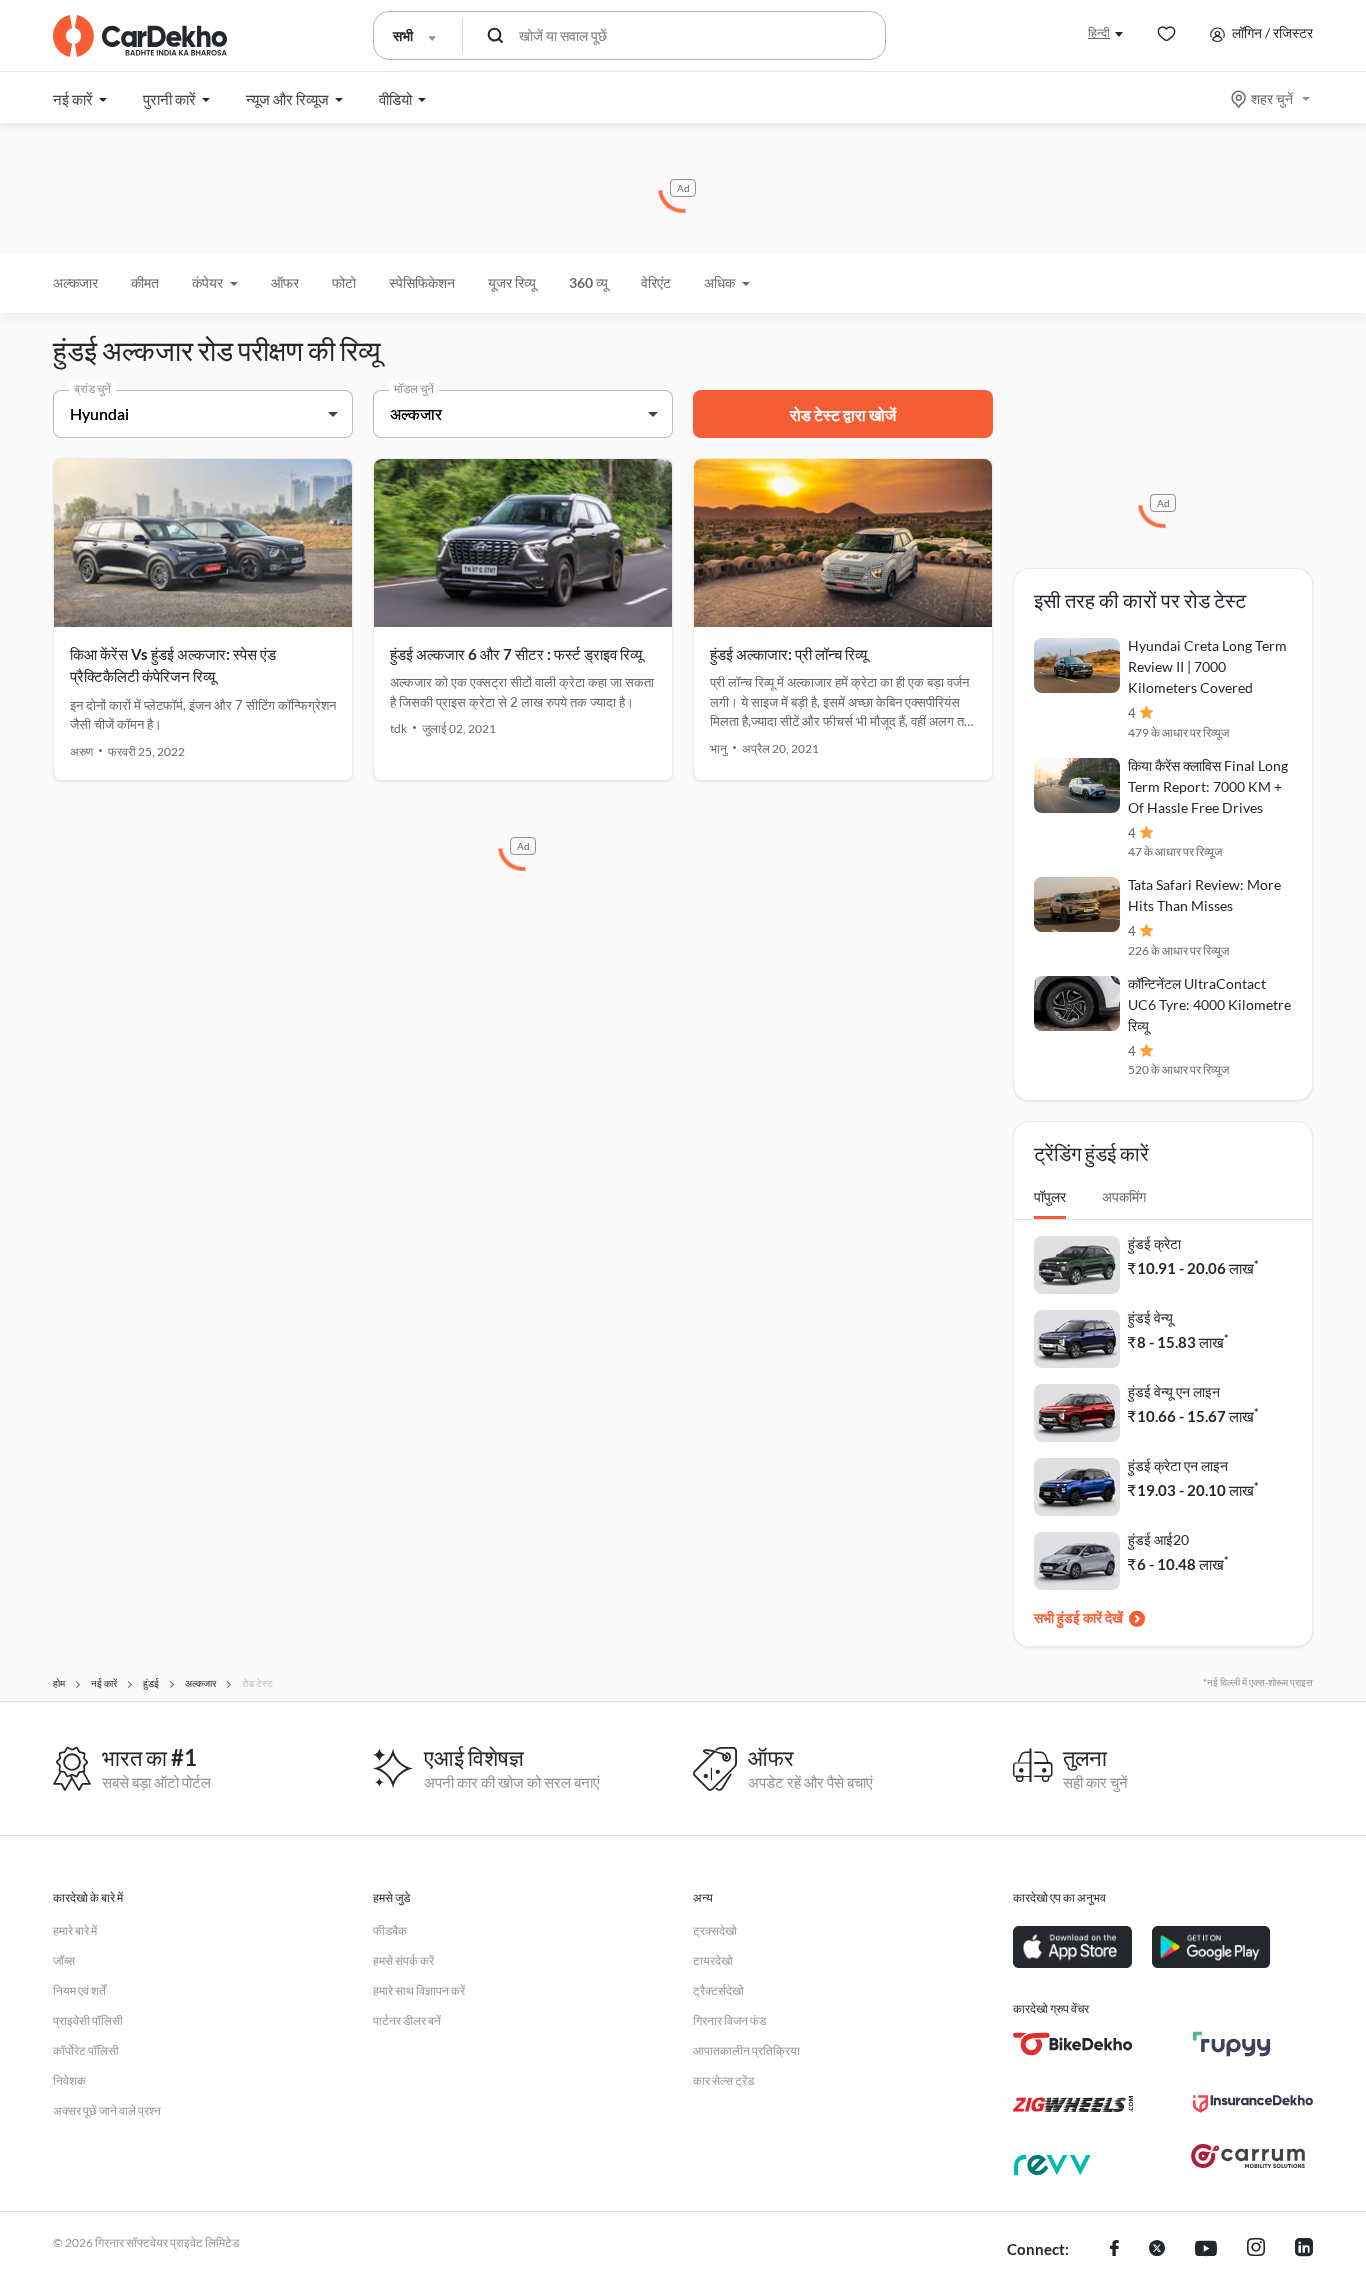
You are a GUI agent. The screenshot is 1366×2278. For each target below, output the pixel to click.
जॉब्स (64, 1960)
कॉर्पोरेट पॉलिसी (86, 2050)
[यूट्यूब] (1206, 2250)
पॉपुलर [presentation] (1050, 1196)
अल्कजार (75, 282)
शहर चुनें (1272, 98)
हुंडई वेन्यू (1150, 1317)
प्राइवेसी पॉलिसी (88, 2020)
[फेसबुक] (1114, 2250)
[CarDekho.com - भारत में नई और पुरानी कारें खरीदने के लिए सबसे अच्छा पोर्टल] (140, 36)
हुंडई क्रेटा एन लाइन (1178, 1465)
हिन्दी (1099, 32)
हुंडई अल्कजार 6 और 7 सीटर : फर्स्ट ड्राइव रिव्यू (516, 654)
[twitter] (1157, 2250)
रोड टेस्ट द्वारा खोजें (843, 414)
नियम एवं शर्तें (79, 1990)
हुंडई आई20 (1158, 1539)
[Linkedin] (1304, 2250)
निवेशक (69, 2080)
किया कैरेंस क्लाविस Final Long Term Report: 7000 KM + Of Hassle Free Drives (1208, 786)
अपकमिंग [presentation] (1124, 1196)
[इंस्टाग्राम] (1256, 2250)
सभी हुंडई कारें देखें (1078, 1617)
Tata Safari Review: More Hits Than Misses (1204, 895)
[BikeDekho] (1073, 2044)
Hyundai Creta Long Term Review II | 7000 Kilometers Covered (1207, 666)
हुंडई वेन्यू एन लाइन (1174, 1391)
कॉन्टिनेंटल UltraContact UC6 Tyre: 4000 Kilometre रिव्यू (1209, 1004)
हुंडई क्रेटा (1154, 1243)
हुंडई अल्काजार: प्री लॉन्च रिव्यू (788, 654)
